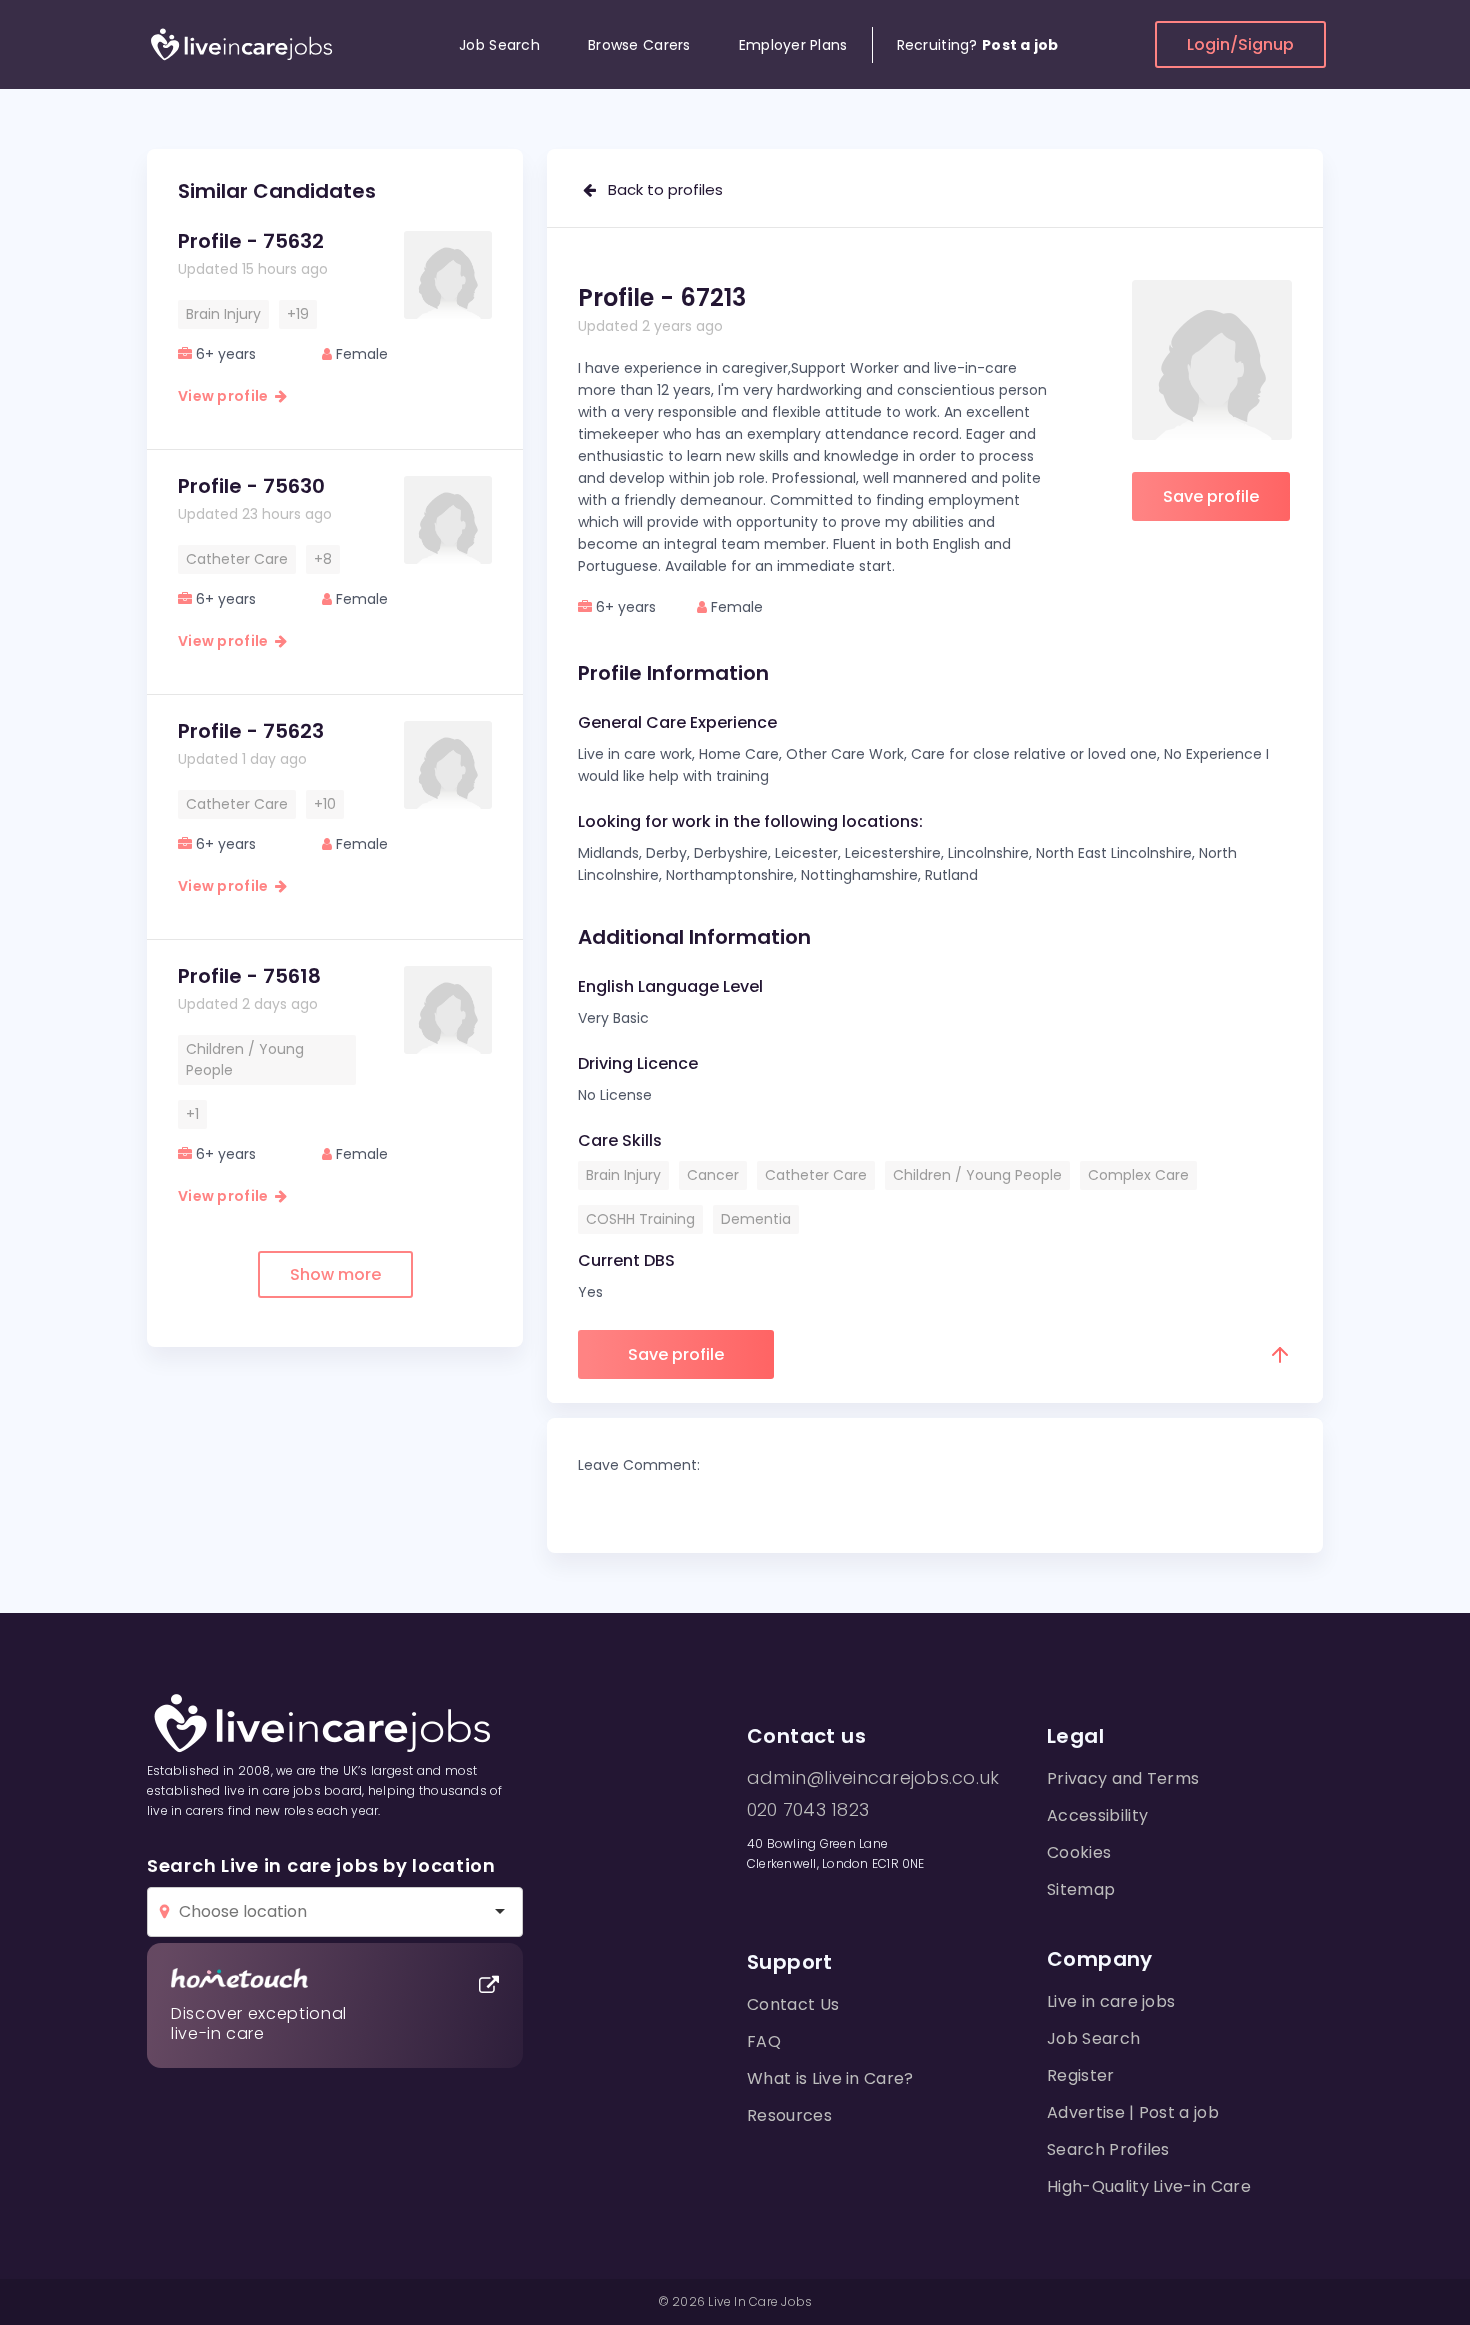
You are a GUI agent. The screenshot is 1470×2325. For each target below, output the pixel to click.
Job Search (499, 45)
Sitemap (1081, 1889)
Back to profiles (659, 189)
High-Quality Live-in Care (1149, 2186)
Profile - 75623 (251, 731)
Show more (335, 1274)
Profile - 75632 (251, 241)
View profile (226, 396)
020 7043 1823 (808, 1810)
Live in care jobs (1111, 2001)
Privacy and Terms (1123, 1778)
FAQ (764, 2041)
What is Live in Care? (830, 2078)
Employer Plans (793, 45)
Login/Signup (1240, 44)
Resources (789, 2115)
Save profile (1211, 496)
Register (1081, 2075)
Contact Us (793, 2004)
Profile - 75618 (249, 976)
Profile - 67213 (662, 297)
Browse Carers (639, 45)
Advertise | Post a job (1133, 2112)
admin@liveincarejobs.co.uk (873, 1778)
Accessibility (1097, 1815)
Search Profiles (1108, 2149)
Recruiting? (978, 45)
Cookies (1079, 1852)
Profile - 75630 (251, 486)
